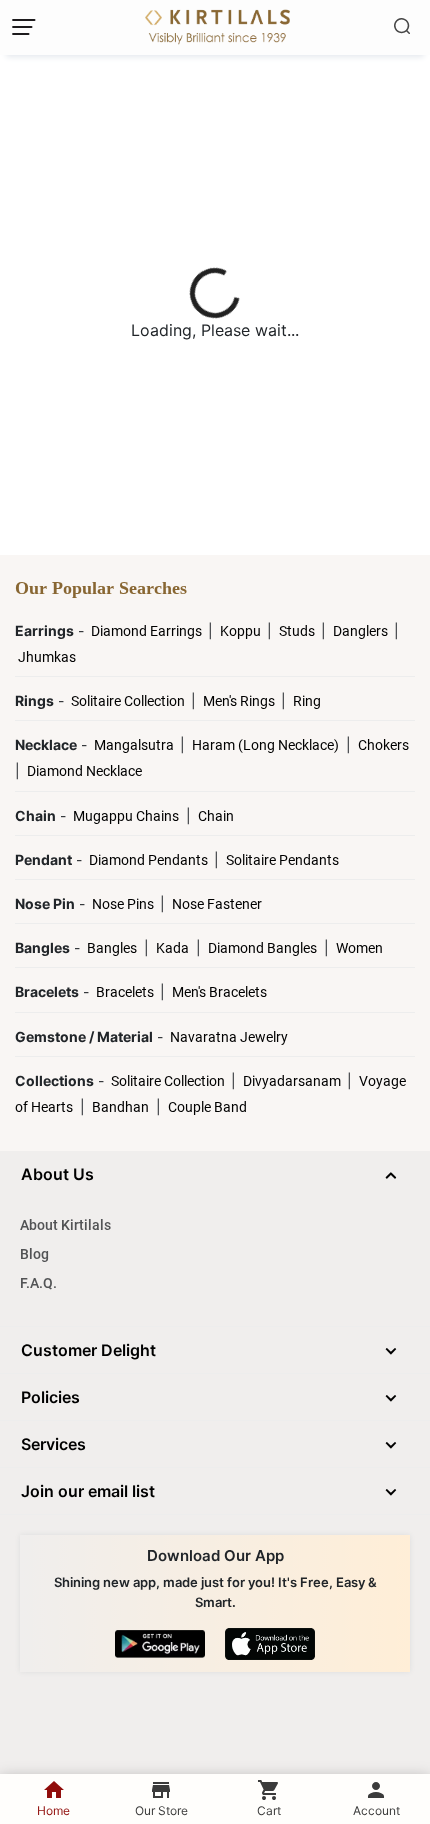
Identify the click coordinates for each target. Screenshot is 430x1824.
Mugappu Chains (126, 816)
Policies (50, 1397)
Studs (298, 631)
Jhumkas (47, 657)
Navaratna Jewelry (229, 1037)
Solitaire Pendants (282, 860)
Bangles (112, 948)
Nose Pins (124, 904)
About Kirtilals (65, 1225)
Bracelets (126, 992)
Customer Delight (88, 1350)
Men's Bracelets (219, 992)
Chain (216, 816)
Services (53, 1444)
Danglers (362, 631)
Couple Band (207, 1107)
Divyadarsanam (293, 1081)
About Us (57, 1174)
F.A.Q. (38, 1283)
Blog (34, 1254)
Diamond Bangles (262, 948)
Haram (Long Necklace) (265, 745)
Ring (307, 701)
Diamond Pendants (150, 860)
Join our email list (88, 1491)
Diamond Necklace (84, 771)
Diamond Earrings (148, 631)
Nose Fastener (217, 904)
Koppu (242, 631)
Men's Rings (240, 701)
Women (359, 948)
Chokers (383, 745)
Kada (172, 948)
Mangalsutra (135, 745)
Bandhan (120, 1107)
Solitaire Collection (129, 701)
